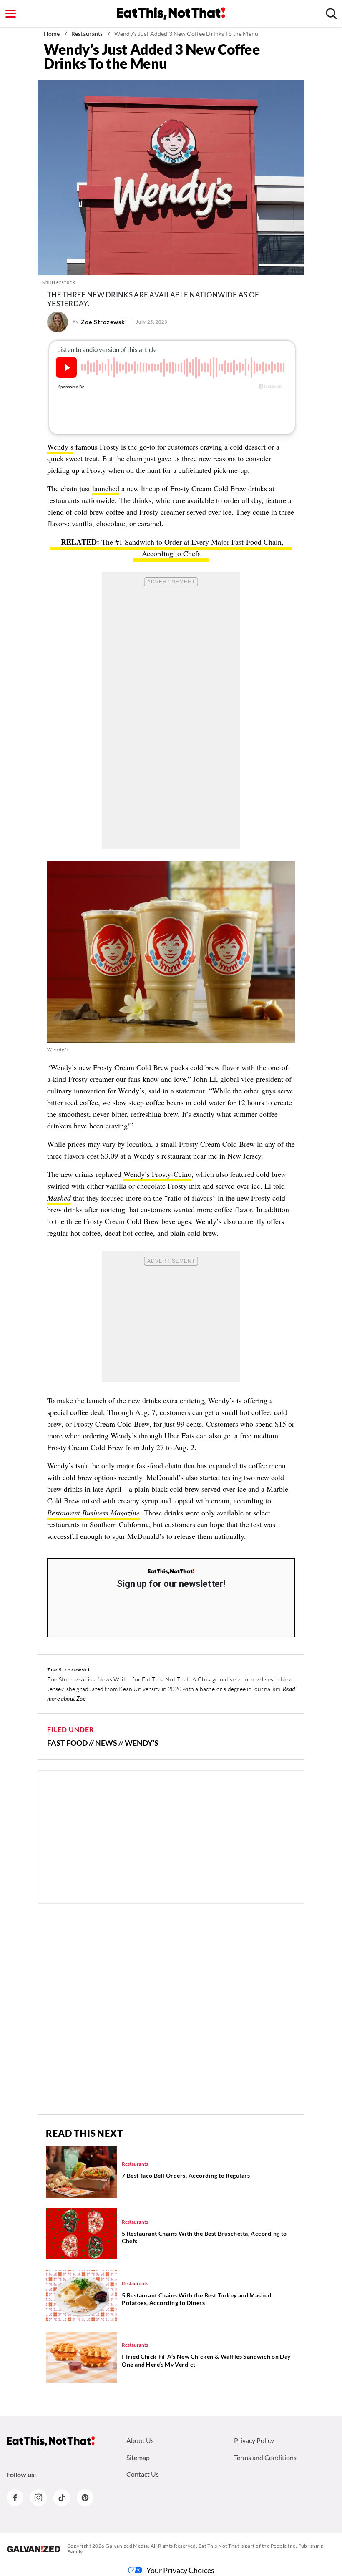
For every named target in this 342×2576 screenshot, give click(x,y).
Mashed (59, 1198)
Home (52, 34)
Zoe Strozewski (104, 322)
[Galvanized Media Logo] (34, 2549)
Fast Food (67, 1743)
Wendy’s (60, 447)
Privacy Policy (254, 2440)
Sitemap (138, 2457)
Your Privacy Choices (180, 2570)
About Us (140, 2440)
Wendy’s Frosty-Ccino (157, 1174)
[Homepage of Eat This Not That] (51, 2441)
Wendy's (58, 1049)
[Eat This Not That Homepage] (171, 13)
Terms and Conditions (265, 2457)
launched (106, 488)
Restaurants (87, 34)
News (106, 1743)
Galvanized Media (127, 2546)
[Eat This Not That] (171, 1572)
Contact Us (143, 2474)
